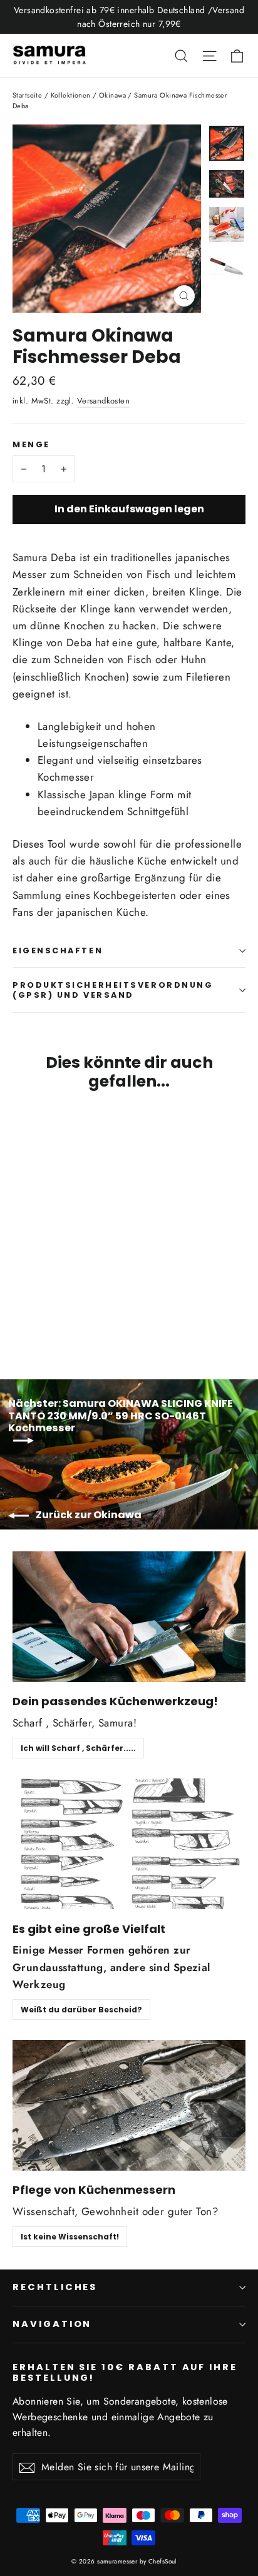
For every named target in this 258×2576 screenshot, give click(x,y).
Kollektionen (71, 95)
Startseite (27, 95)
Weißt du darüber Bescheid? (81, 2010)
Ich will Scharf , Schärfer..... (78, 1748)
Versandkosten (104, 401)
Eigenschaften (58, 951)
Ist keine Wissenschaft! (70, 2237)
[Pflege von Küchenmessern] (129, 2105)
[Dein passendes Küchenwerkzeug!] (129, 1617)
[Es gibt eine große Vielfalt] (129, 1844)
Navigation (52, 2324)
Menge (31, 444)
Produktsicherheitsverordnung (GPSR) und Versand (113, 990)
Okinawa (112, 95)
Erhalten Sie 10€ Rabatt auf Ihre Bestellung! (125, 2372)
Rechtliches (55, 2287)
